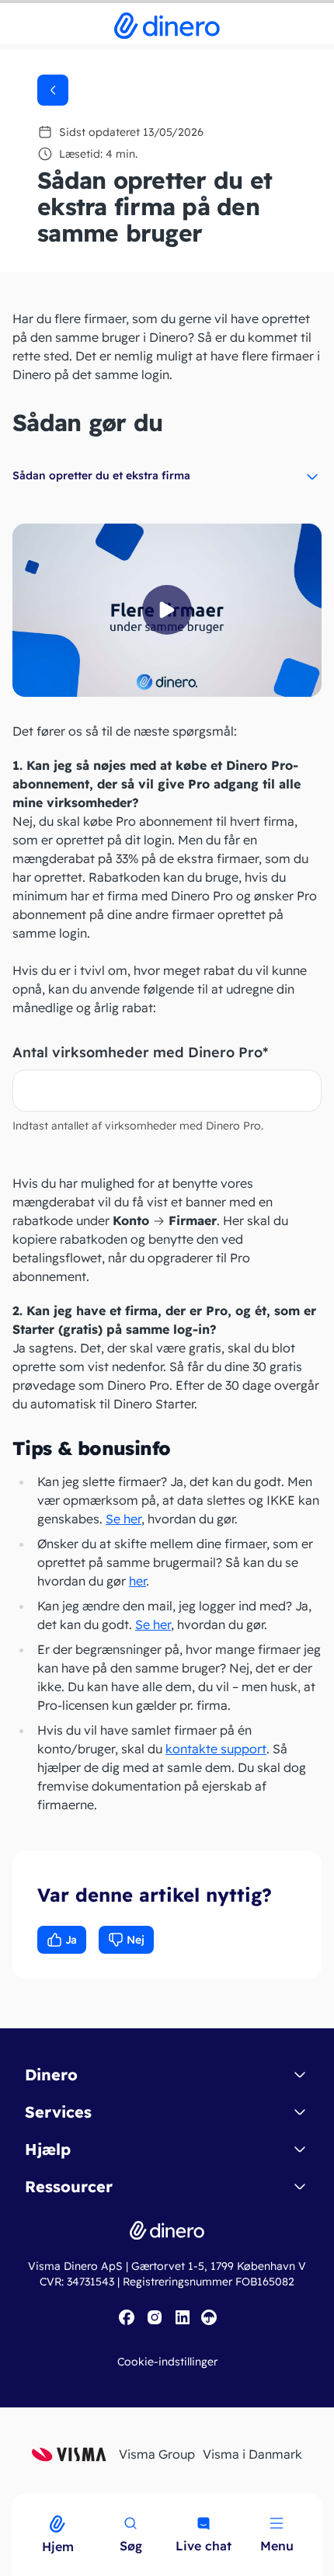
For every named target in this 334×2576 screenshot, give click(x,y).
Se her (124, 1519)
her (137, 1581)
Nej (136, 1940)
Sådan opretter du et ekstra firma (101, 475)
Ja (71, 1940)
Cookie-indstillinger (167, 2362)
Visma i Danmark (252, 2454)
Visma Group (157, 2454)
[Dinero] (9, 2504)
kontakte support (216, 1749)
